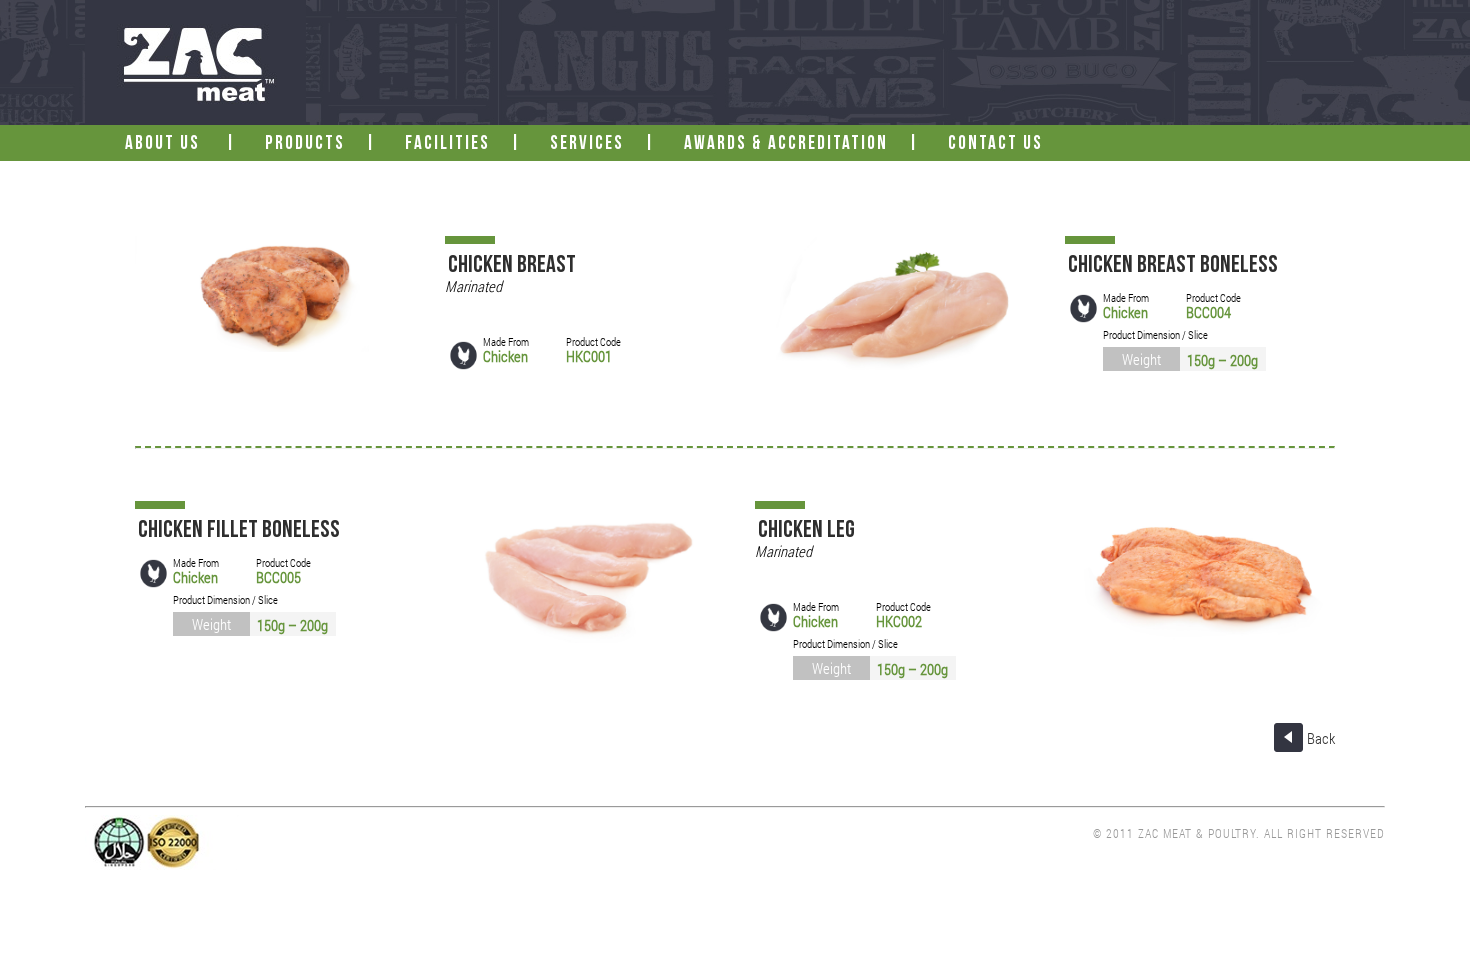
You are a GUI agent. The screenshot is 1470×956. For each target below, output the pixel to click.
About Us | (188, 145)
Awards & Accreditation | (809, 145)
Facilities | (471, 145)
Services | (610, 145)
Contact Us (998, 145)
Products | (328, 145)
